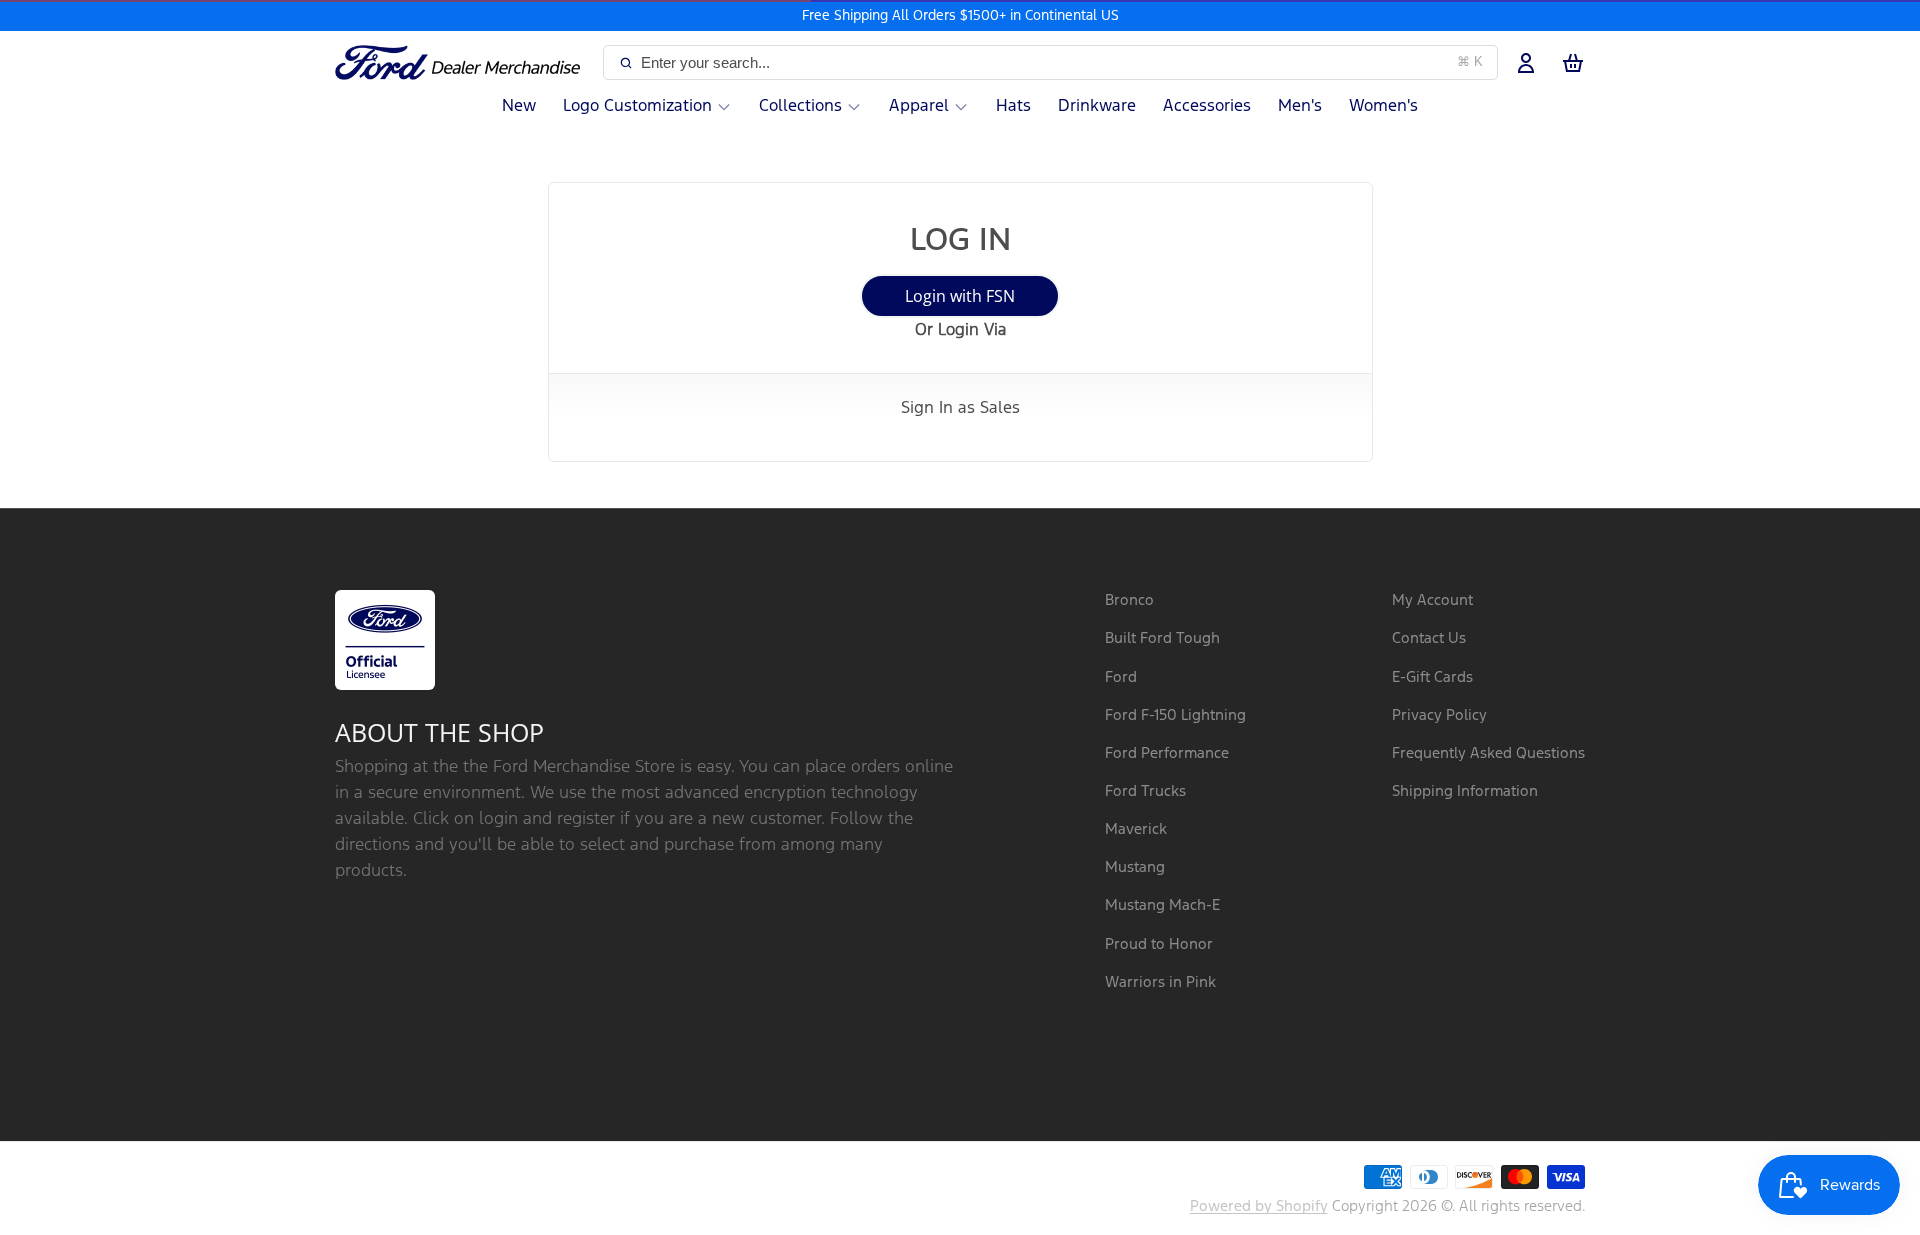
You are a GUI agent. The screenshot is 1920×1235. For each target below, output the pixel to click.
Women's (1383, 106)
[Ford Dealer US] (465, 63)
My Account (1432, 600)
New (519, 106)
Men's (1300, 106)
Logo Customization (637, 106)
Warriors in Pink (1160, 982)
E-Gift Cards (1432, 677)
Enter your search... (1062, 62)
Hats (1013, 106)
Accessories (1207, 106)
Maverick (1136, 829)
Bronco (1129, 600)
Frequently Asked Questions (1488, 753)
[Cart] (1573, 63)
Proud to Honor (1159, 944)
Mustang (1135, 867)
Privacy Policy (1439, 715)
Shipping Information (1465, 791)
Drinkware (1097, 106)
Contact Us (1429, 638)
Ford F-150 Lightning (1175, 715)
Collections (800, 106)
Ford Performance (1167, 753)
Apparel (919, 106)
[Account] (1526, 63)
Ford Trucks (1145, 791)
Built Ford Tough (1162, 638)
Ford (1121, 677)
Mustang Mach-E (1162, 905)
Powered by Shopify (1259, 1206)
